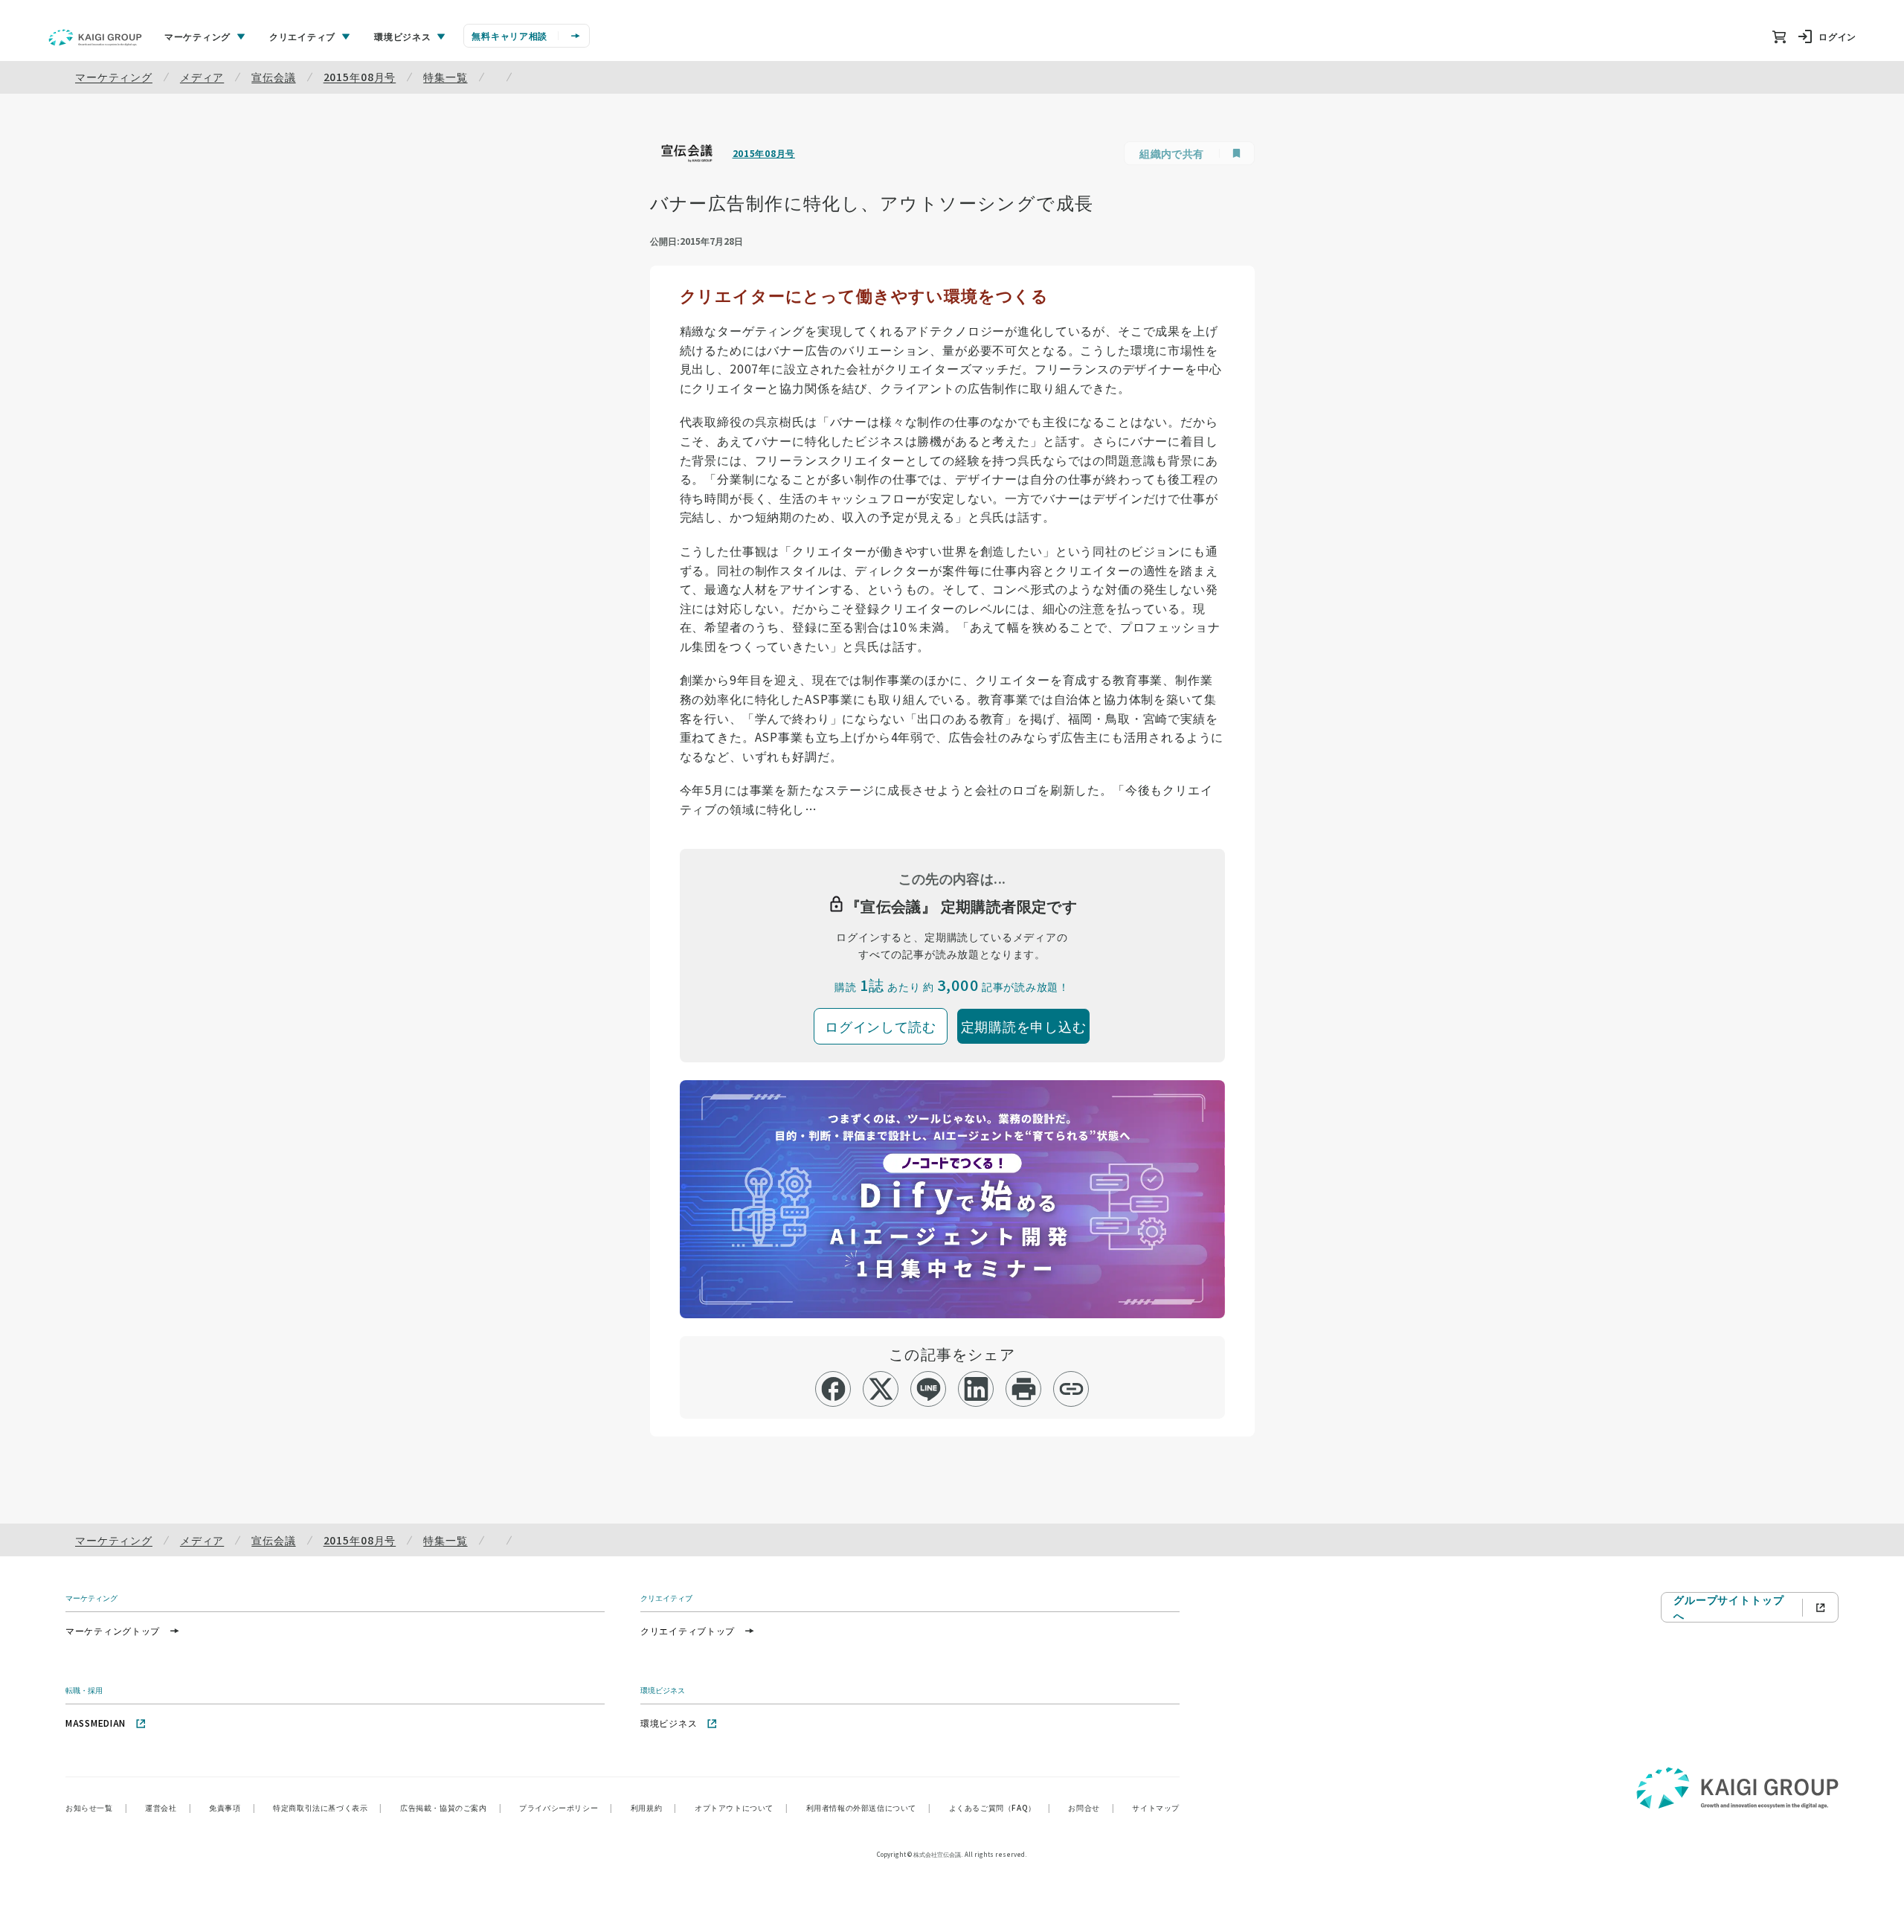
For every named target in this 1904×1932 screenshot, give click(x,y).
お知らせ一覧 (96, 1807)
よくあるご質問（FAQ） (1000, 1807)
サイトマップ (1156, 1807)
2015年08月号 (360, 77)
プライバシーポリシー (566, 1807)
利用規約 (654, 1807)
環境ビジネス (669, 1723)
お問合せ (1091, 1807)
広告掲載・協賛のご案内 (451, 1807)
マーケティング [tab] (197, 36)
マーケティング (114, 77)
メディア (202, 77)
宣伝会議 (273, 77)
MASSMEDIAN (96, 1723)
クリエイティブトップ (688, 1630)
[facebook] (833, 1389)
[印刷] (1024, 1389)
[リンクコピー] (1071, 1389)
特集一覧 (445, 77)
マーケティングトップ (113, 1630)
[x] (881, 1389)
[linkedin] (976, 1389)
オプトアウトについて (742, 1807)
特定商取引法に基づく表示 (328, 1807)
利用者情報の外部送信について (869, 1807)
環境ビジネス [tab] (402, 36)
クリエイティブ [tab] (302, 36)
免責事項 (232, 1807)
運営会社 (168, 1807)
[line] (929, 1389)
